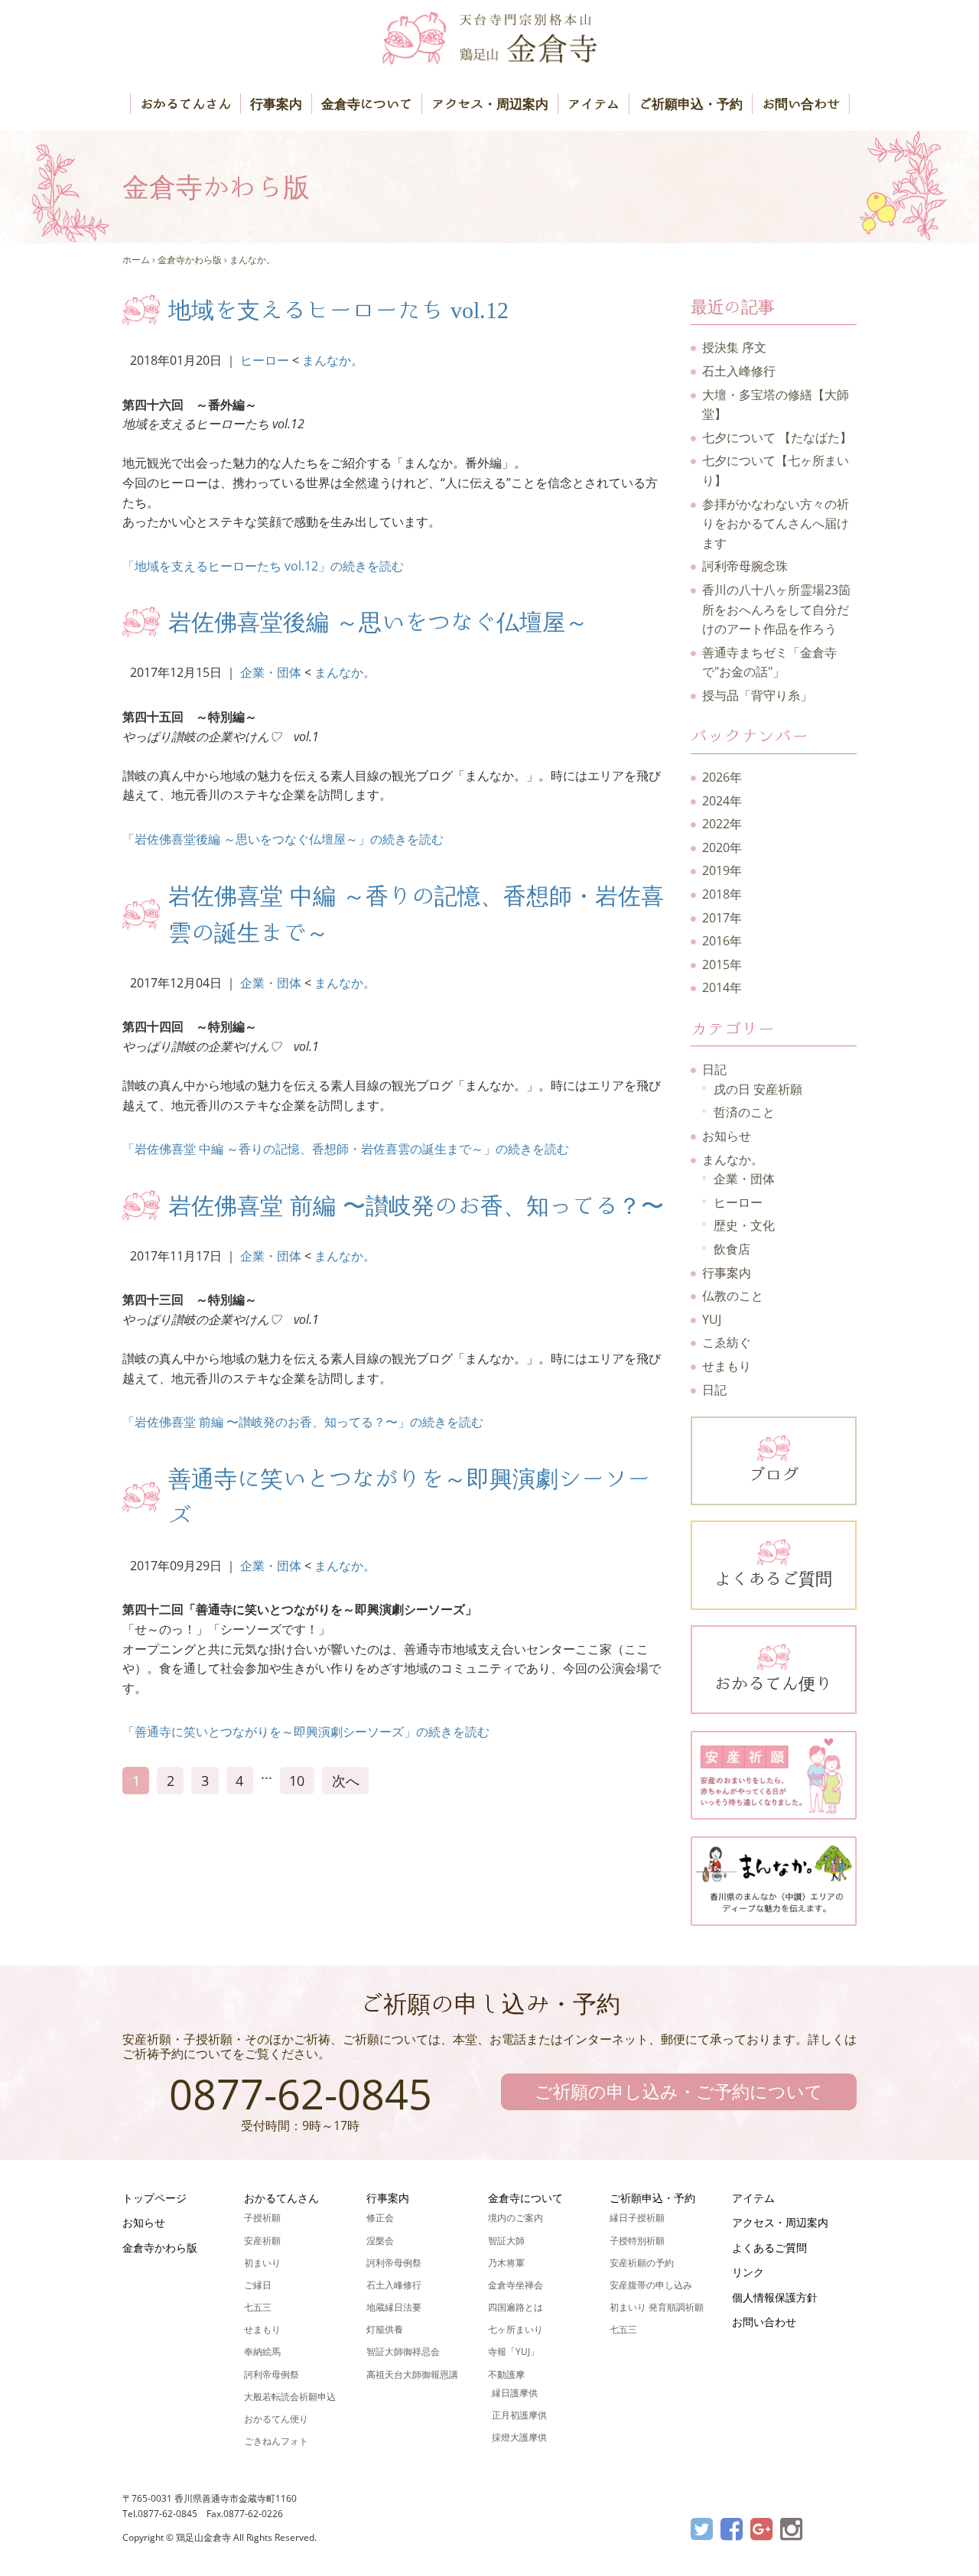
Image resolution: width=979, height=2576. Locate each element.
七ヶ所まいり (516, 2329)
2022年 (722, 824)
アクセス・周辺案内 (490, 104)
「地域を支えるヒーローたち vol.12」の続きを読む (263, 566)
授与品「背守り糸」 (757, 695)
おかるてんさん (185, 104)
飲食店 (732, 1249)
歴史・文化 (744, 1225)
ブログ (773, 1475)
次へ (346, 1781)
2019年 (722, 870)
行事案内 (276, 104)
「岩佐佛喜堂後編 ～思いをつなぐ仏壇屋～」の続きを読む (283, 839)
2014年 (722, 987)
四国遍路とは (516, 2307)
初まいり (262, 2263)
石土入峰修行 (739, 371)
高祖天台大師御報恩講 (412, 2374)
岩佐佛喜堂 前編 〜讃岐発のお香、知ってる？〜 (416, 1205)
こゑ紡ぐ (727, 1342)
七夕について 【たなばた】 (777, 437)
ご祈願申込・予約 (691, 104)
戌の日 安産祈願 (758, 1089)
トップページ (154, 2198)
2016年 (722, 941)
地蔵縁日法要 (394, 2307)
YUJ (712, 1319)
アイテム (594, 104)
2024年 (722, 801)
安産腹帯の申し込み (651, 2285)
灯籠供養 (385, 2329)
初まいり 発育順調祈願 (657, 2307)
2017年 (722, 918)
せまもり (727, 1366)
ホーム (136, 260)
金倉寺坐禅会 (516, 2285)
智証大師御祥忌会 (403, 2352)
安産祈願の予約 (642, 2263)
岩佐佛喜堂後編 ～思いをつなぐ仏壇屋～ (378, 622)
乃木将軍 (506, 2263)
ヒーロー (265, 360)
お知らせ (727, 1136)
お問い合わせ (801, 104)
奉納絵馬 (262, 2352)
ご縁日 (258, 2285)
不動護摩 (506, 2374)
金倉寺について (367, 104)
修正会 (380, 2218)
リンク (748, 2272)
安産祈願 (262, 2241)
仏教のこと (733, 1296)
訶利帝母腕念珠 (745, 566)
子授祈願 (262, 2218)
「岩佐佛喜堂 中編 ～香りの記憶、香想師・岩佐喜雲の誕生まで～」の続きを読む (346, 1149)
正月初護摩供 (519, 2415)
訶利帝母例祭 (272, 2374)
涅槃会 (380, 2241)
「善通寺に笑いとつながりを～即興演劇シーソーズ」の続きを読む (306, 1732)
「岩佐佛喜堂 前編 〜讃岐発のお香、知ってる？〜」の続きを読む (303, 1422)
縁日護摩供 (515, 2393)
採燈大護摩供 (519, 2437)
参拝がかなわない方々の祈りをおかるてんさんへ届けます (776, 524)
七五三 (258, 2307)
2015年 (722, 964)
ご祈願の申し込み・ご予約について (679, 2091)
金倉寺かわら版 (190, 260)
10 (297, 1781)
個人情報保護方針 (775, 2297)
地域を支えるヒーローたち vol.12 (338, 310)
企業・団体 (271, 672)
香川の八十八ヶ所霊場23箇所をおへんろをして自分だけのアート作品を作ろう (776, 609)
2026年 (722, 777)
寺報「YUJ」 (514, 2352)
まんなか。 (252, 260)
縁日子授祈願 (637, 2218)
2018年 (722, 894)
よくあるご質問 (773, 1579)
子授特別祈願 (637, 2241)
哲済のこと (744, 1112)
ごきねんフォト (276, 2441)
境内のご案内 (516, 2218)
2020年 (722, 847)
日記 (714, 1069)
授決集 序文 (734, 347)
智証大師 (506, 2241)
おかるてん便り (773, 1683)
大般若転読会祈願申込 (290, 2397)
